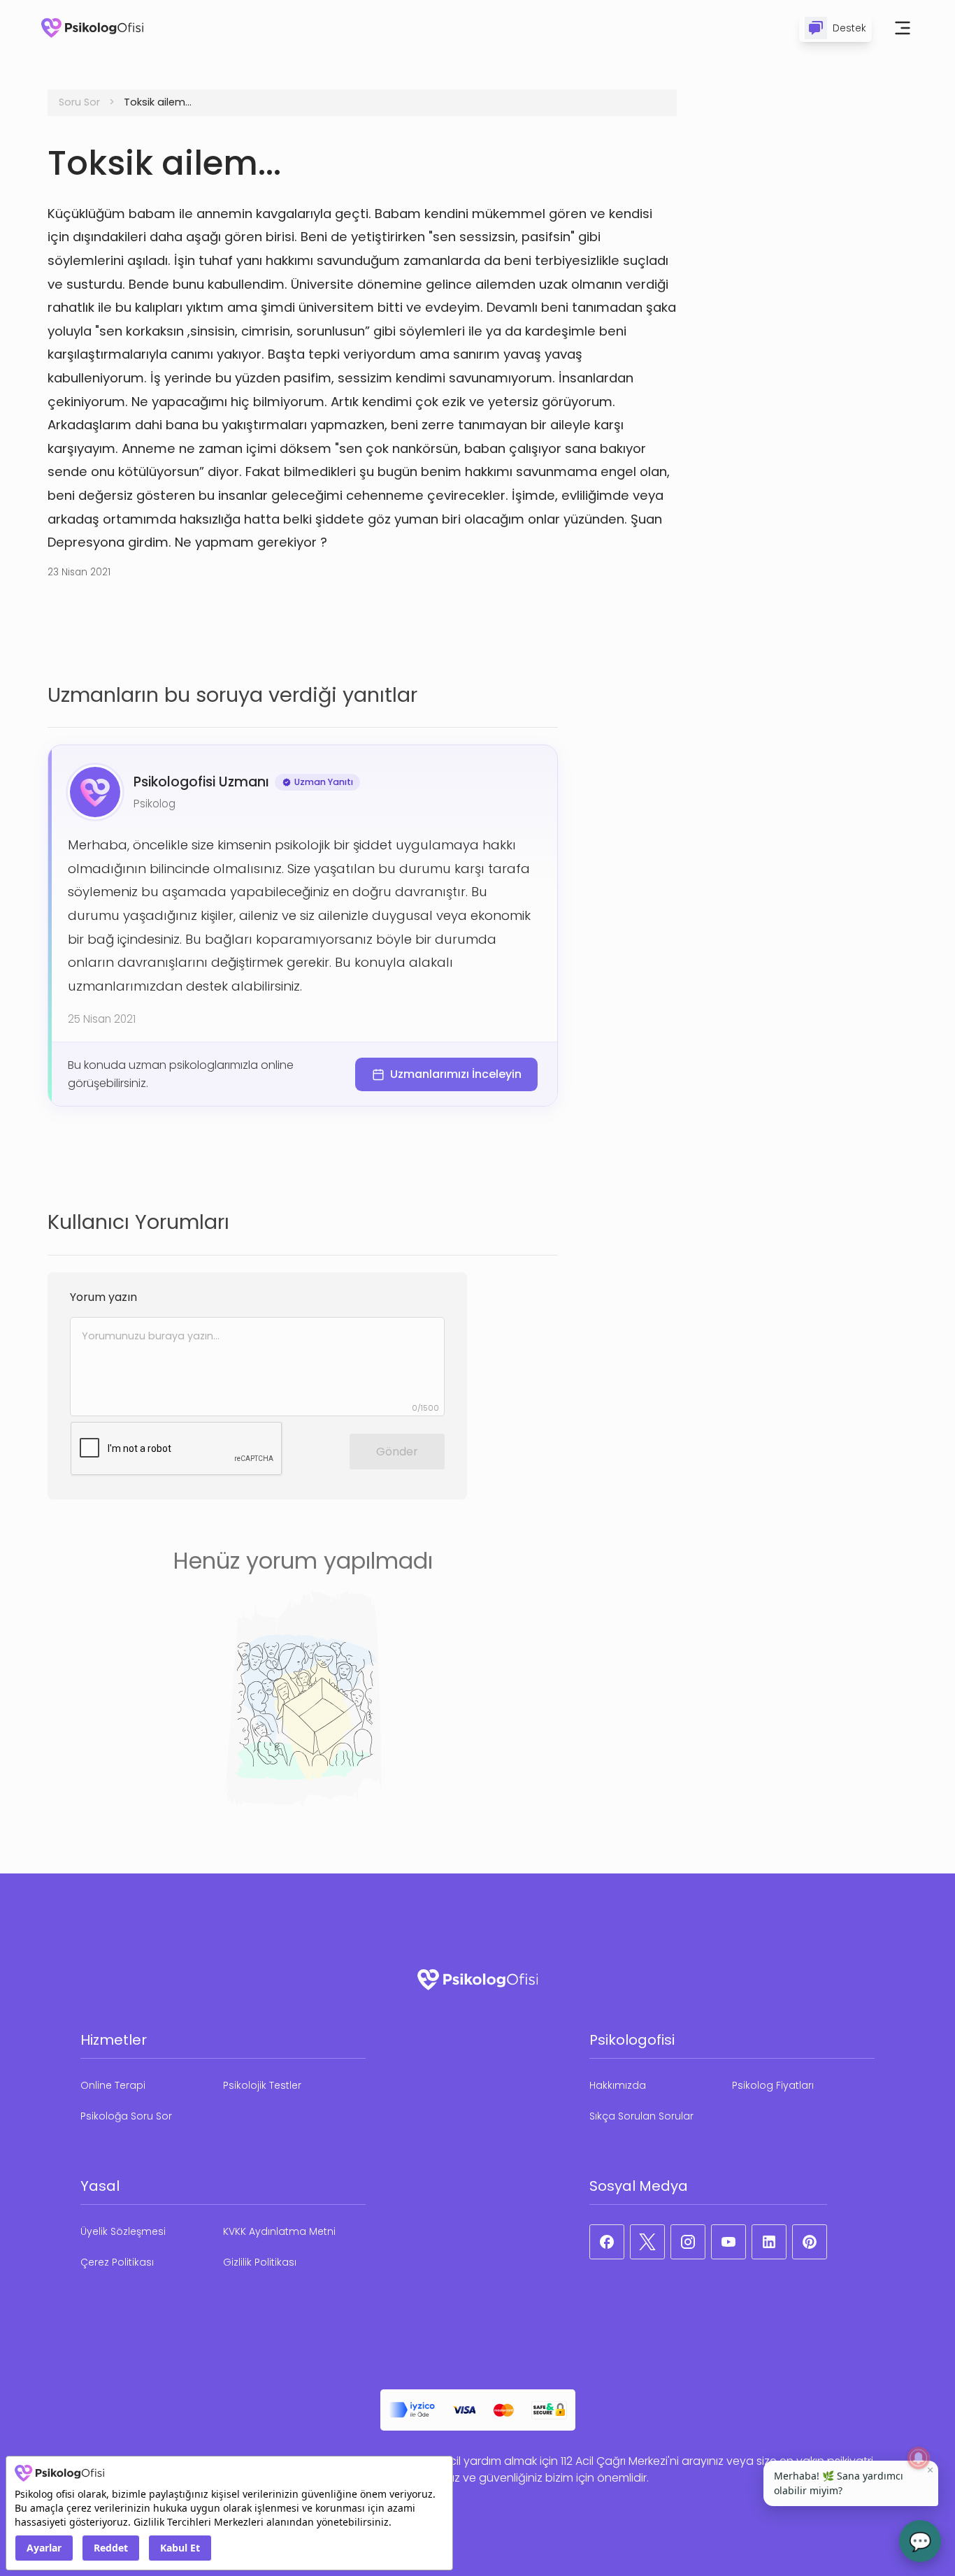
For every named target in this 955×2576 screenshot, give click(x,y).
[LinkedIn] (769, 2242)
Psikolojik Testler (262, 2085)
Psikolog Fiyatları (773, 2085)
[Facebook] (607, 2242)
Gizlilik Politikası (260, 2262)
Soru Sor (79, 102)
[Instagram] (688, 2242)
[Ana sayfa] (92, 28)
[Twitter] (647, 2242)
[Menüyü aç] (903, 28)
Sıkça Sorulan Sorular (641, 2116)
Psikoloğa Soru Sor (126, 2116)
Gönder (397, 1452)
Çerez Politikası (117, 2262)
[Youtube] (728, 2242)
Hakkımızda (618, 2085)
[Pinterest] (810, 2242)
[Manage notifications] (919, 2458)
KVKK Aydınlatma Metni (279, 2231)
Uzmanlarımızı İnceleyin (456, 1074)
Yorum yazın (103, 1297)
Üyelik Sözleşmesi (123, 2231)
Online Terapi (113, 2085)
